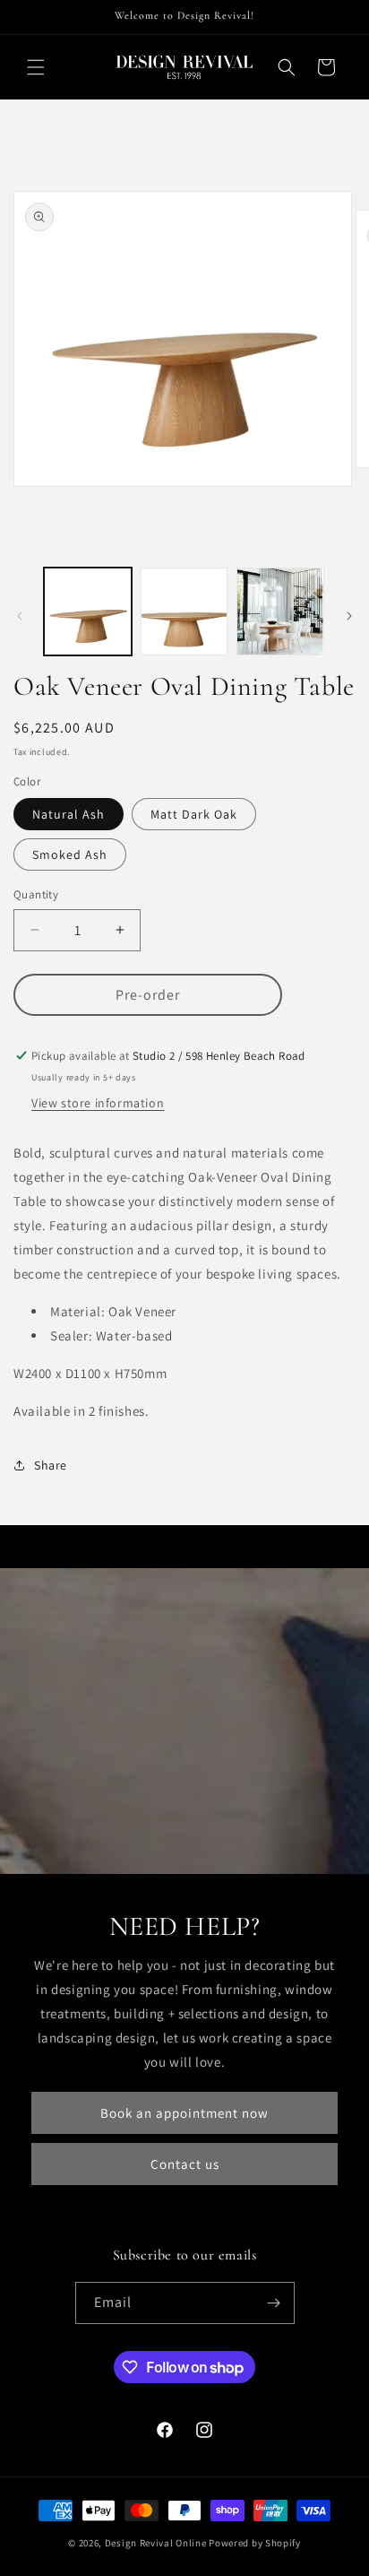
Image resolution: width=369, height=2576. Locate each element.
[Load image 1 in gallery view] (88, 611)
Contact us (185, 2164)
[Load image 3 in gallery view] (280, 611)
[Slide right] (349, 616)
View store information (98, 1103)
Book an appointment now (184, 2113)
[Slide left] (20, 616)
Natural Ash (69, 814)
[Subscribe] (274, 2303)
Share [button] (51, 1465)
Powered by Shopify (255, 2543)
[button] (36, 67)
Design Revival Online (156, 2543)
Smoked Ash (70, 854)
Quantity (36, 894)
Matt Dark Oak (194, 814)
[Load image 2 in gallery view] (184, 611)
